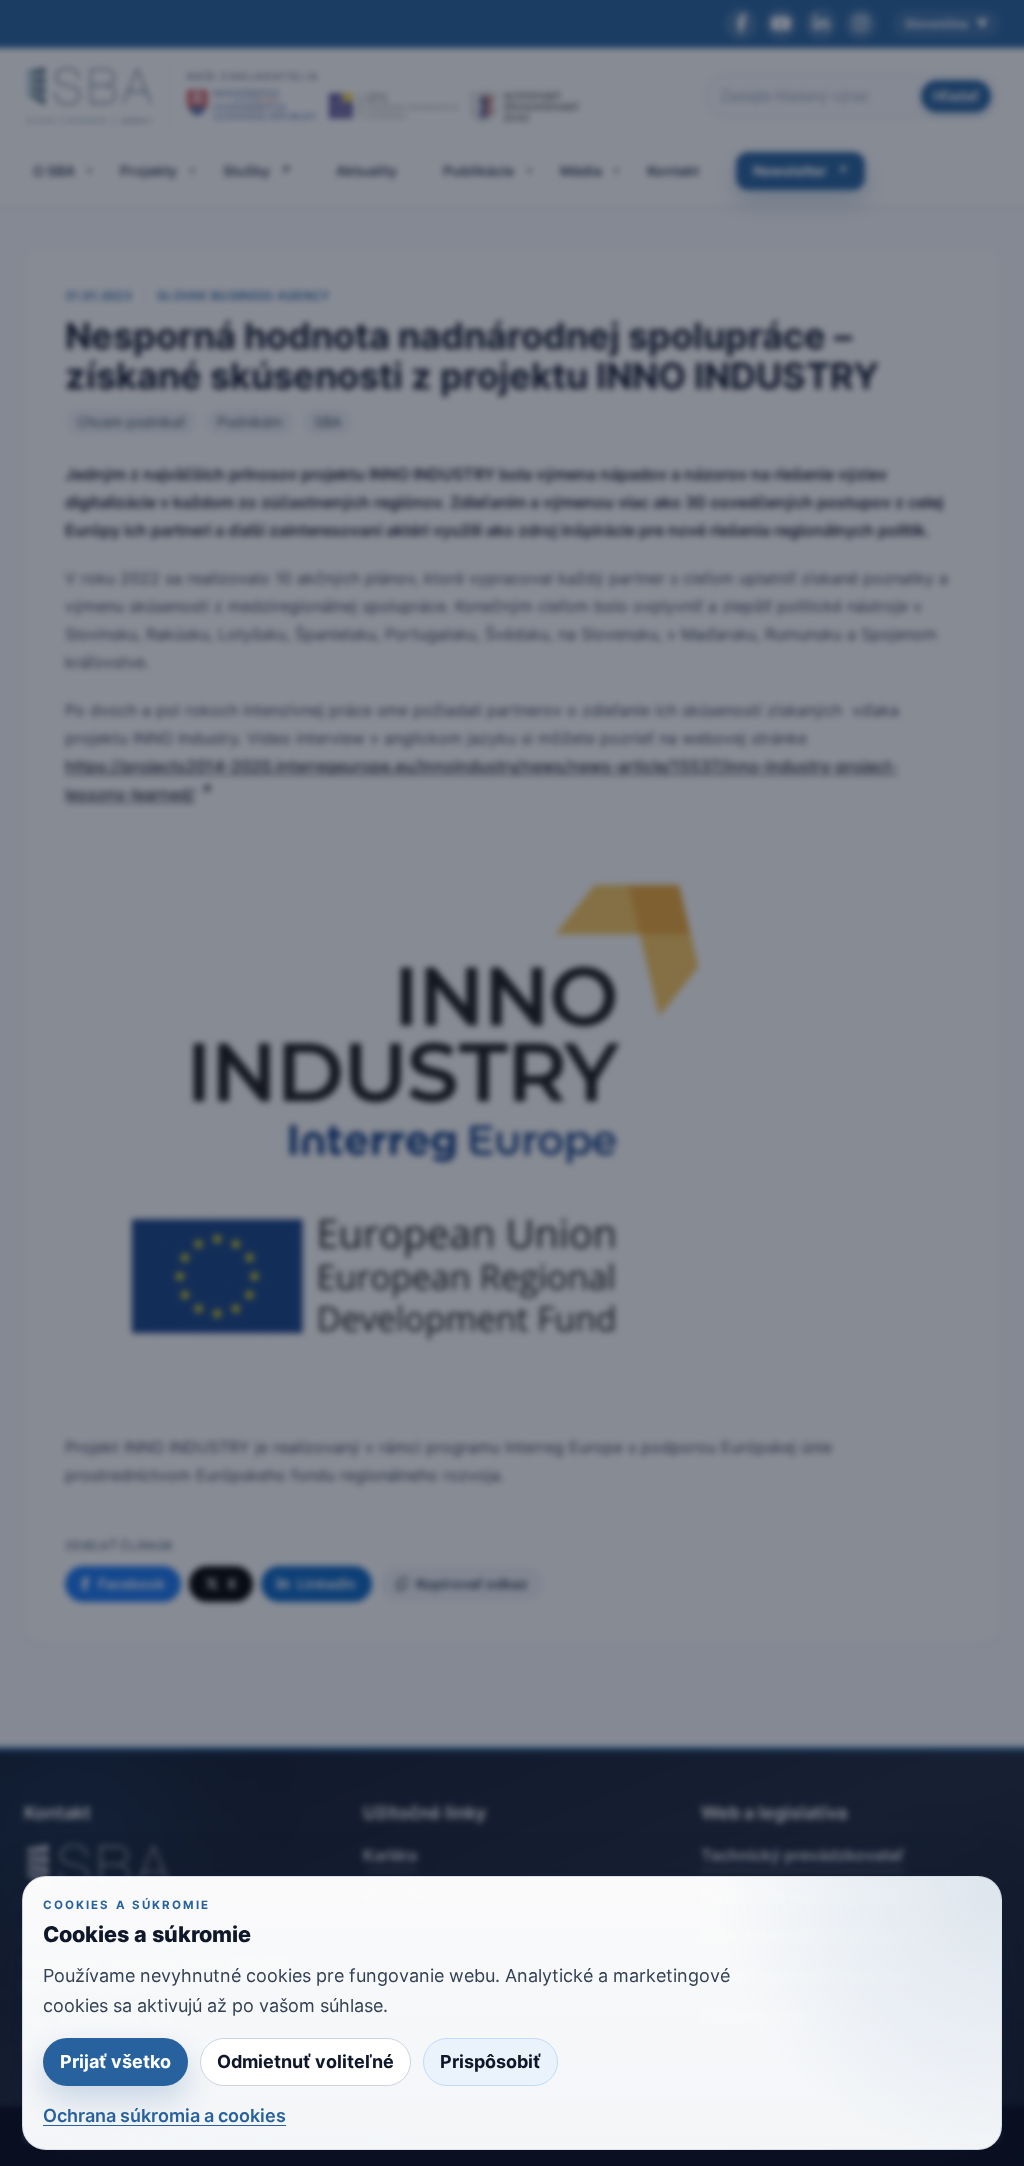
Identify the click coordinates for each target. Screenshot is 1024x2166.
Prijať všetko (115, 2061)
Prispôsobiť (490, 2061)
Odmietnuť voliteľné (305, 2061)
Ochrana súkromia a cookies (164, 2115)
